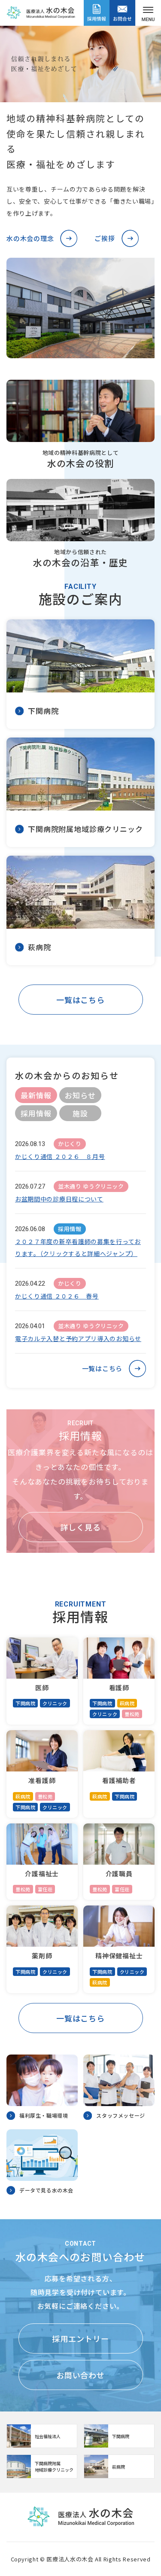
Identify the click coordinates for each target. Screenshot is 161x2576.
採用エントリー (80, 2338)
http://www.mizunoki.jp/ (42, 2436)
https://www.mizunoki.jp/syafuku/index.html (119, 2436)
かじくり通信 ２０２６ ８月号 (60, 1156)
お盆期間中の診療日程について (59, 1199)
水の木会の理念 (30, 238)
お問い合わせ (80, 2375)
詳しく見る (80, 1527)
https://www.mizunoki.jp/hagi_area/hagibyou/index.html (119, 2466)
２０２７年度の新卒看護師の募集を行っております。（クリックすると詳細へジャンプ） (78, 1247)
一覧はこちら (80, 1000)
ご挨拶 (105, 238)
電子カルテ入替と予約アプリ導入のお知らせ (78, 1338)
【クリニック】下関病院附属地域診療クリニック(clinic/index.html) (42, 2466)
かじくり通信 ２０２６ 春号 (57, 1296)
